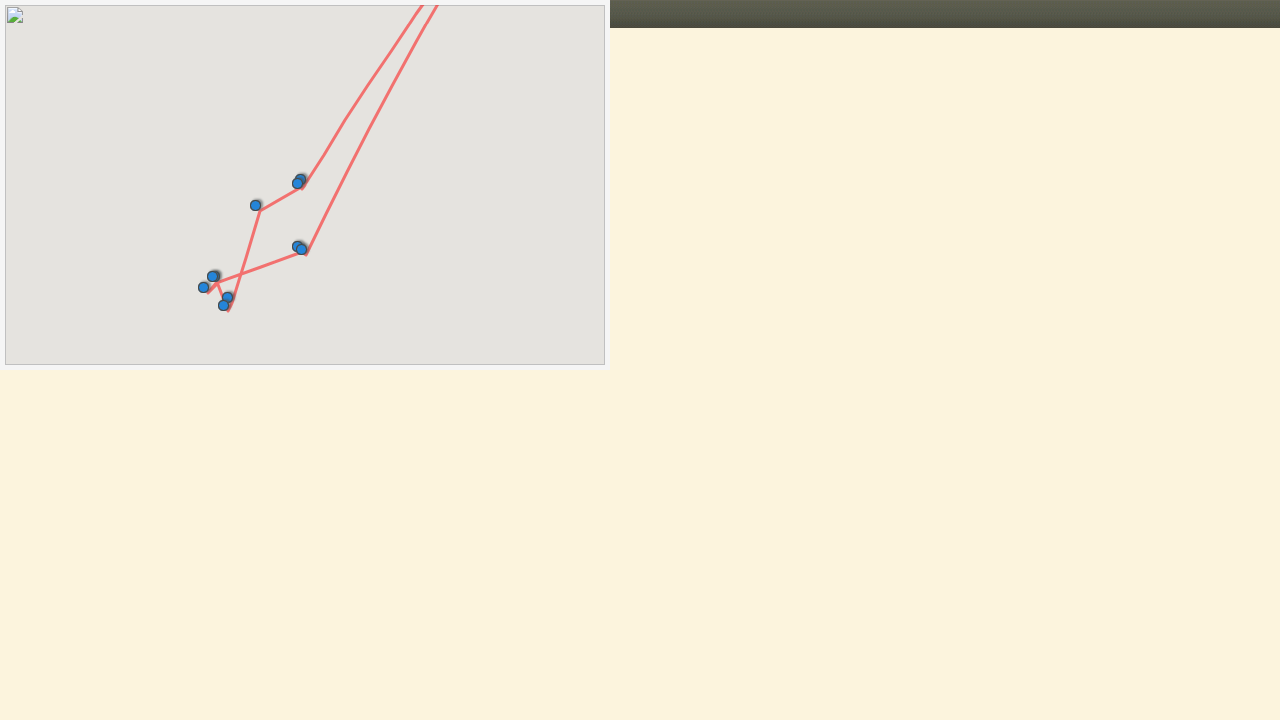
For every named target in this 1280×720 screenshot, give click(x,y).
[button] (305, 245)
